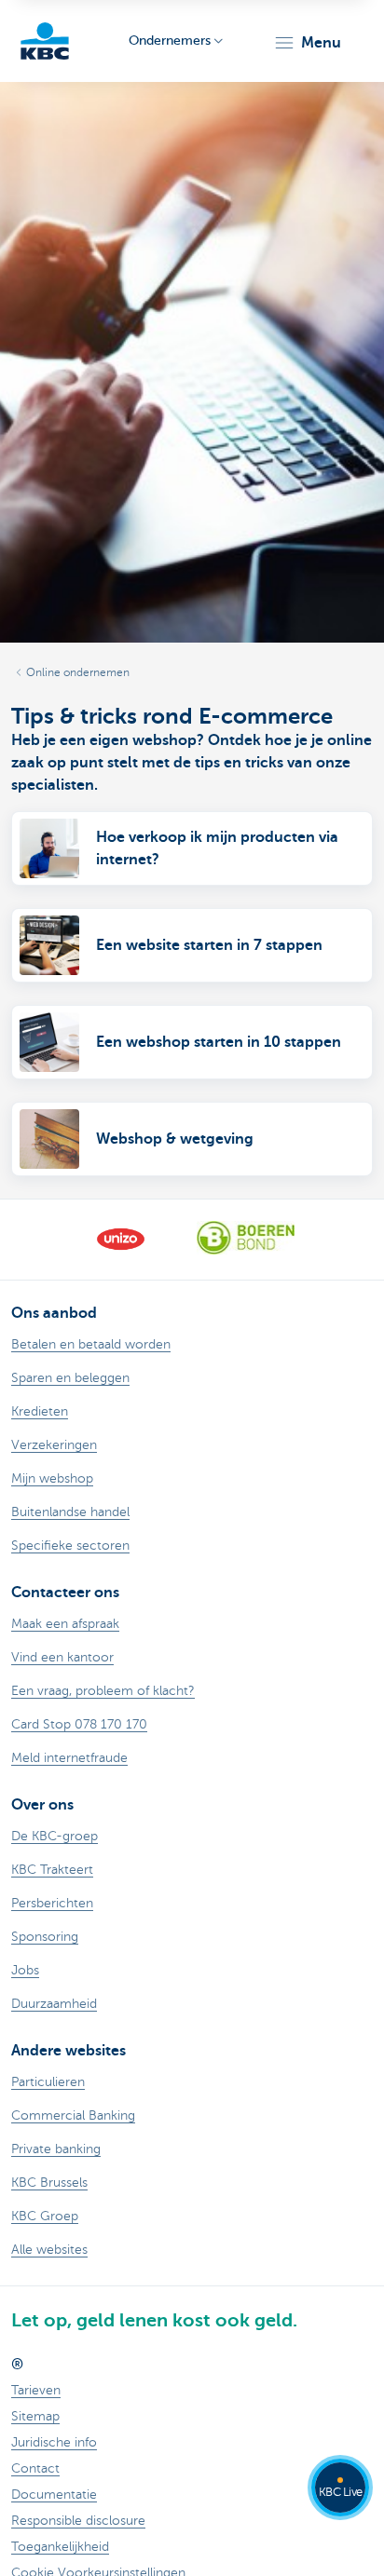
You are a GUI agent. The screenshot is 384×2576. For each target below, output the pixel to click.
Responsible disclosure (78, 2521)
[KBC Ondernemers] (45, 41)
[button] (307, 43)
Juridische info (54, 2442)
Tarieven (36, 2390)
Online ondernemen (78, 672)
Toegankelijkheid (60, 2547)
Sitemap (35, 2416)
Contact (35, 2468)
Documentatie (54, 2495)
